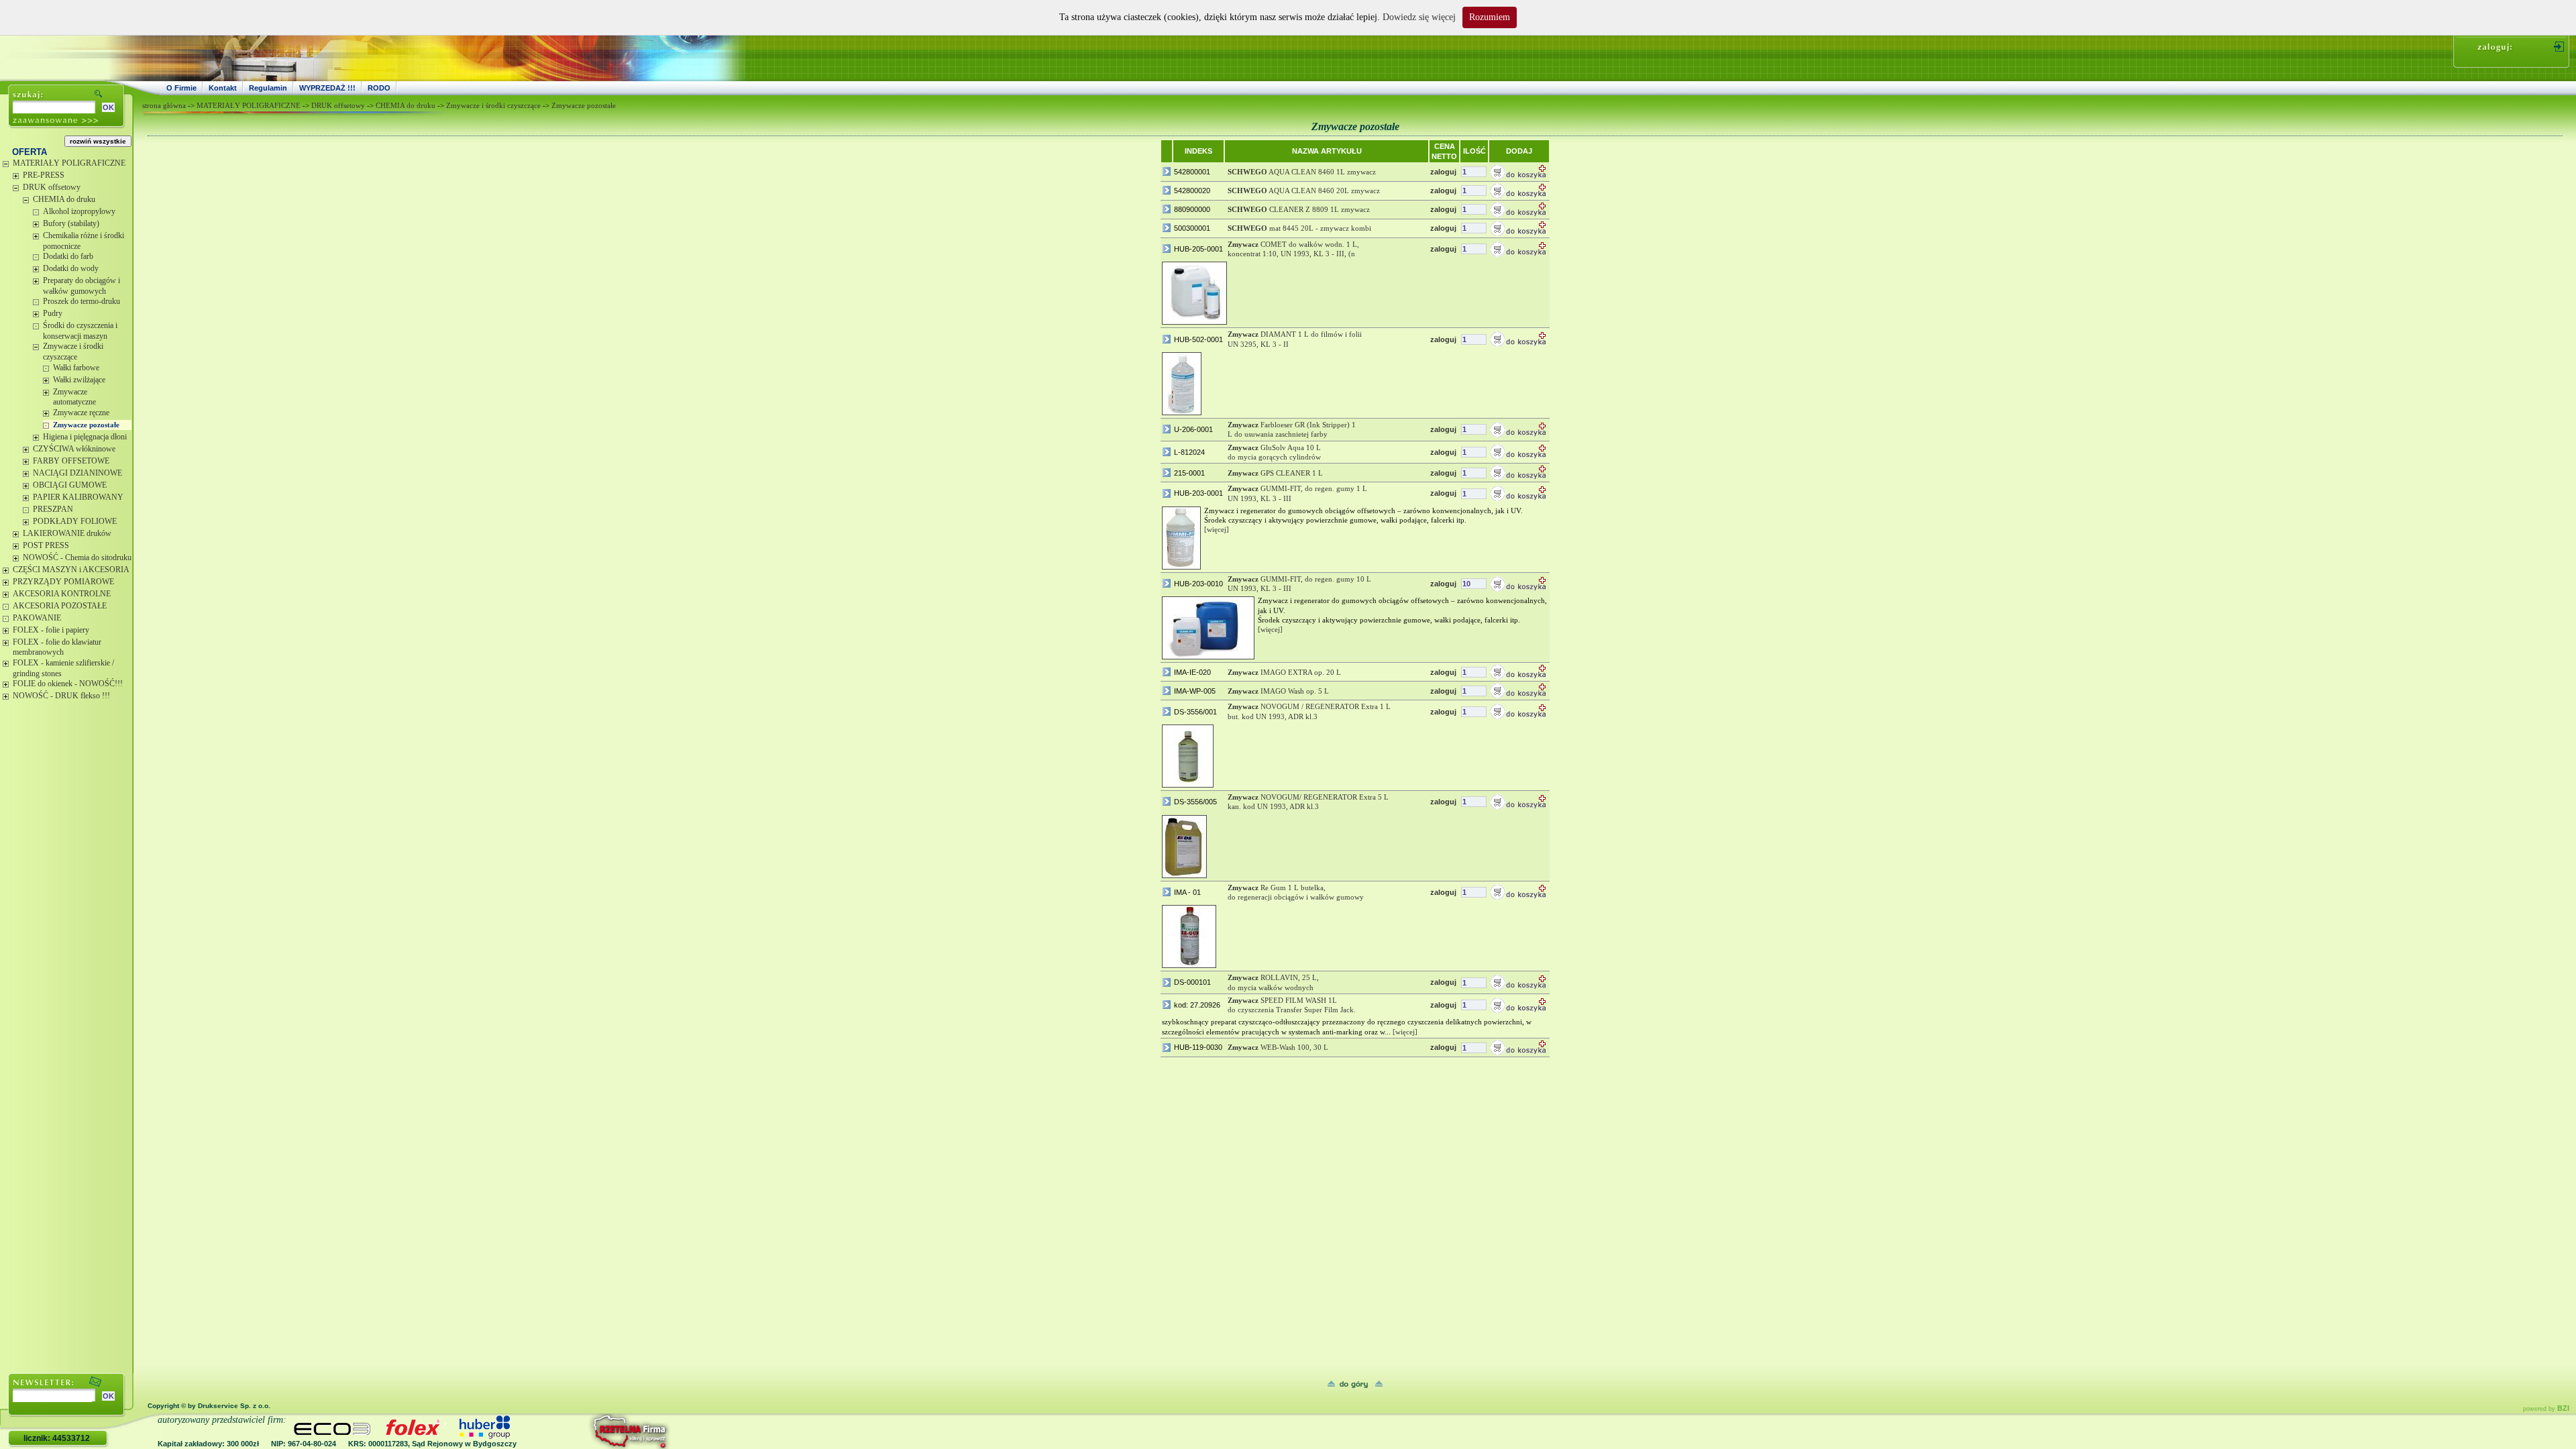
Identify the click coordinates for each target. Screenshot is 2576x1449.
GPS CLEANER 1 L (1275, 473)
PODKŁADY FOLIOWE (75, 521)
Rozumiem (1490, 17)
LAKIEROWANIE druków (67, 533)
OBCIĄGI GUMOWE (70, 485)
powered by (2546, 1409)
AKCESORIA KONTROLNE (62, 594)
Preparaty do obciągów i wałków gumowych (82, 286)
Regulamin (268, 88)
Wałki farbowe (76, 368)
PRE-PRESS (44, 175)
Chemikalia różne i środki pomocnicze (84, 241)
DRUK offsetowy (52, 187)
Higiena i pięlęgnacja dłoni (85, 437)
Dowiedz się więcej (1419, 17)
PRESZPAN (53, 509)
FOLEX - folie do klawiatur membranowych (57, 647)
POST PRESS (46, 545)
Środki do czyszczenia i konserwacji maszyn (80, 331)
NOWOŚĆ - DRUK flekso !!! (61, 696)
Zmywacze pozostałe (86, 425)
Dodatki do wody (71, 268)
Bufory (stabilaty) (71, 223)
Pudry (53, 313)
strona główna (164, 105)
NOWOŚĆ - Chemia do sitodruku (77, 557)
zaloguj (1443, 172)
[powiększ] (1194, 293)
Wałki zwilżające (79, 380)
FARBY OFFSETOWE (71, 461)
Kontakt (223, 88)
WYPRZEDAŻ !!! (327, 88)
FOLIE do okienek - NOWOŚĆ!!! (68, 684)
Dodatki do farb (68, 256)
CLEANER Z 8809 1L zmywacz (1299, 209)
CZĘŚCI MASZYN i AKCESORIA (71, 570)
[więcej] (1217, 529)
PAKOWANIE (37, 618)
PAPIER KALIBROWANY (78, 497)
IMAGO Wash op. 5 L (1278, 691)
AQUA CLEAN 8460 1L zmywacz (1302, 172)
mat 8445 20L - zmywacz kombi (1299, 228)
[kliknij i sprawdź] (594, 1431)
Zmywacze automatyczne (74, 397)
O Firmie (181, 88)
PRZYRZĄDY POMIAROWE (63, 582)
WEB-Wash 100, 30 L (1278, 1047)
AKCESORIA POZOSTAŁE (60, 606)
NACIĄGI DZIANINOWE (77, 473)
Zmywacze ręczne (81, 413)
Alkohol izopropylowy (79, 211)
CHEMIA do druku (64, 199)
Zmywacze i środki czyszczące (73, 352)
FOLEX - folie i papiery (51, 630)
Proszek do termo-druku (82, 301)
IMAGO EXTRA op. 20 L (1284, 672)
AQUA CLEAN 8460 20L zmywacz (1304, 191)
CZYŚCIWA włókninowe (74, 449)
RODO (379, 88)
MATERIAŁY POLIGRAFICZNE (69, 163)
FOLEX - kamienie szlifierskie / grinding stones (63, 668)
